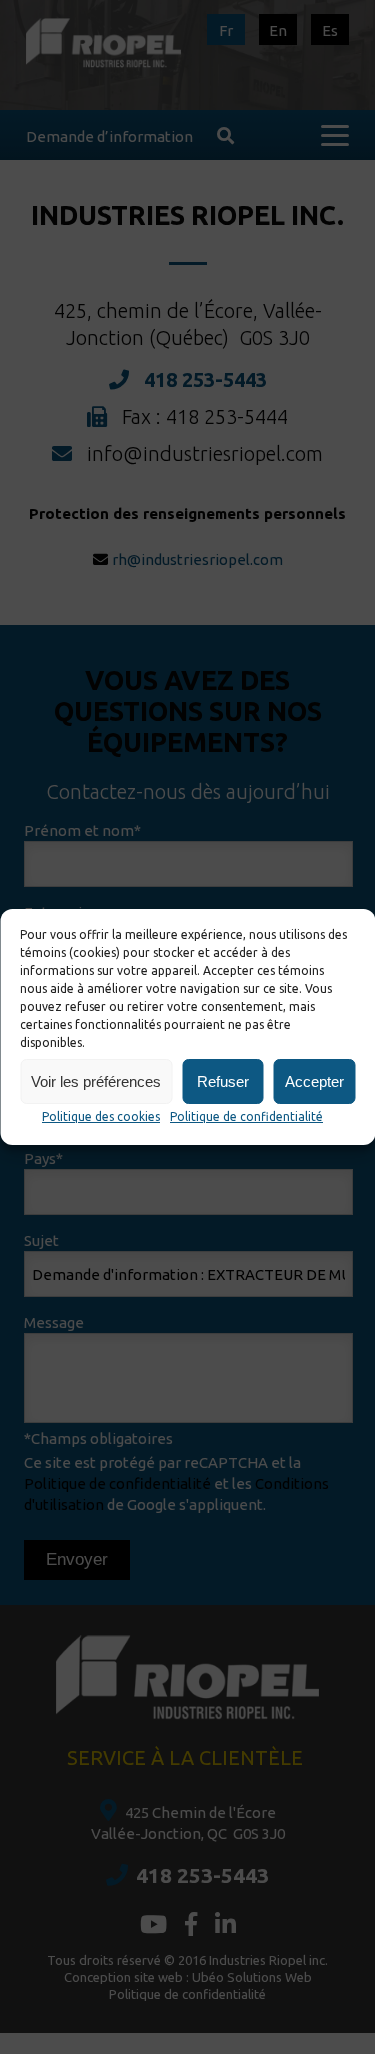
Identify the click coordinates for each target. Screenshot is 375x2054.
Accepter (314, 1081)
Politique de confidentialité (246, 1116)
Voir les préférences (96, 1081)
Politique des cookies (101, 1116)
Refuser (223, 1081)
